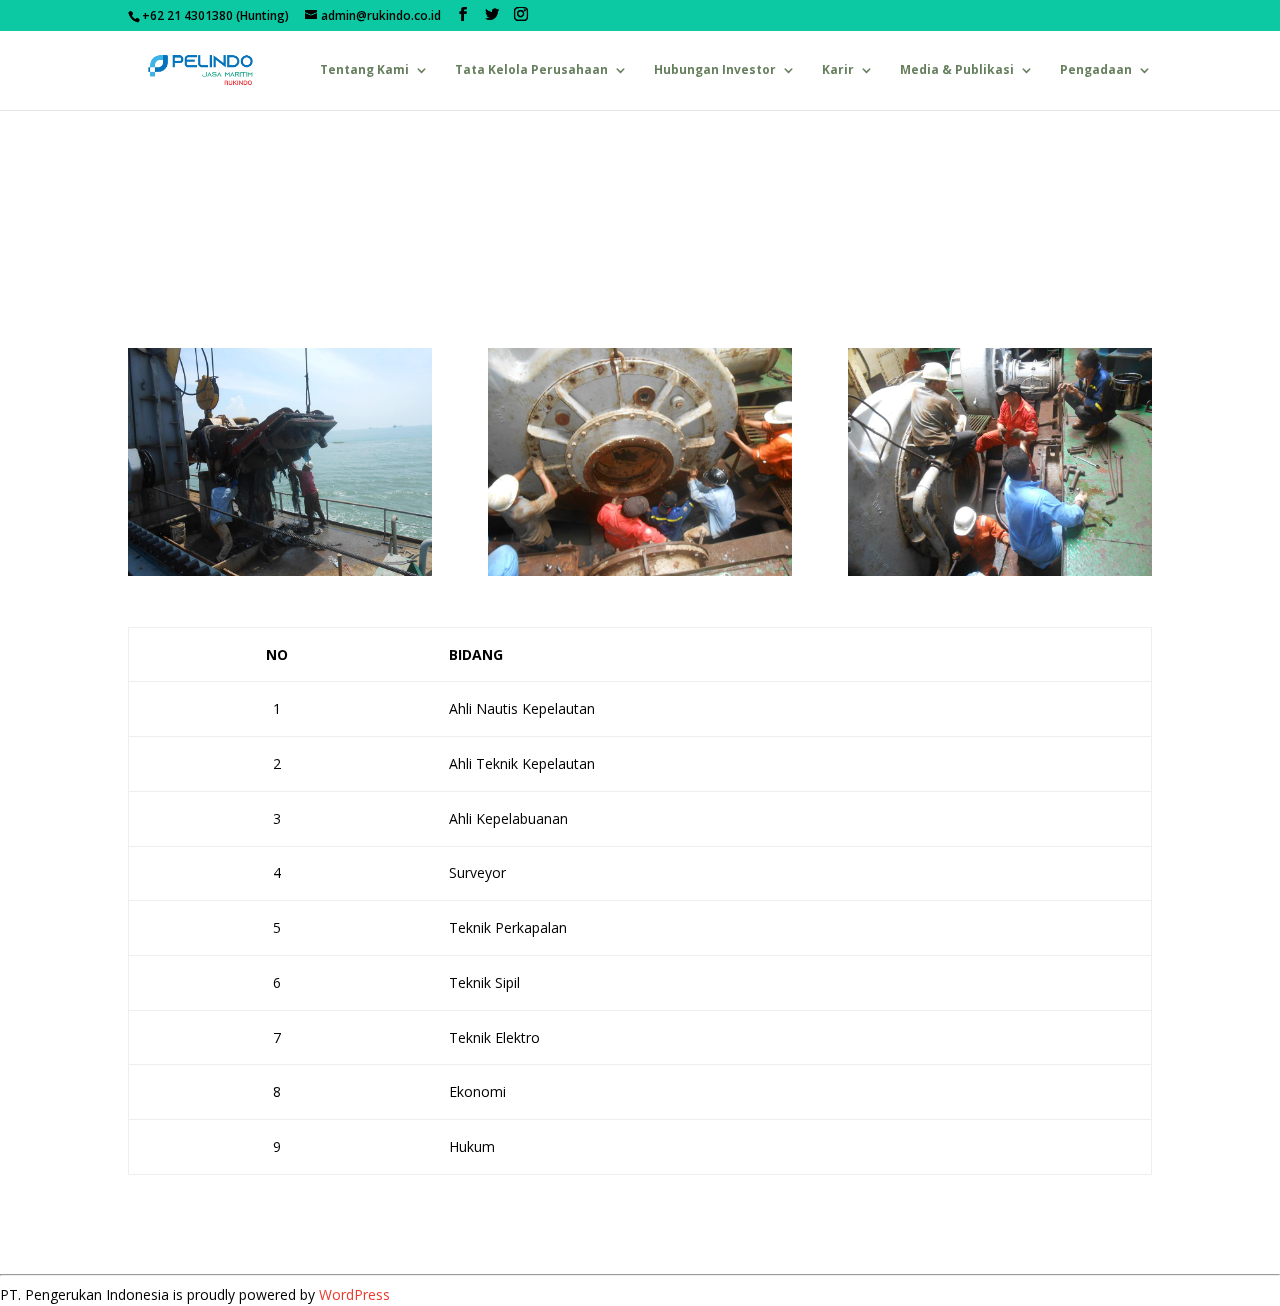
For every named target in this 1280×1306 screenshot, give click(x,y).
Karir (838, 70)
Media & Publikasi (957, 70)
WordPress (354, 1294)
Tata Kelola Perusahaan (531, 70)
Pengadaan (1096, 70)
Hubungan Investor (715, 70)
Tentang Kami (364, 70)
